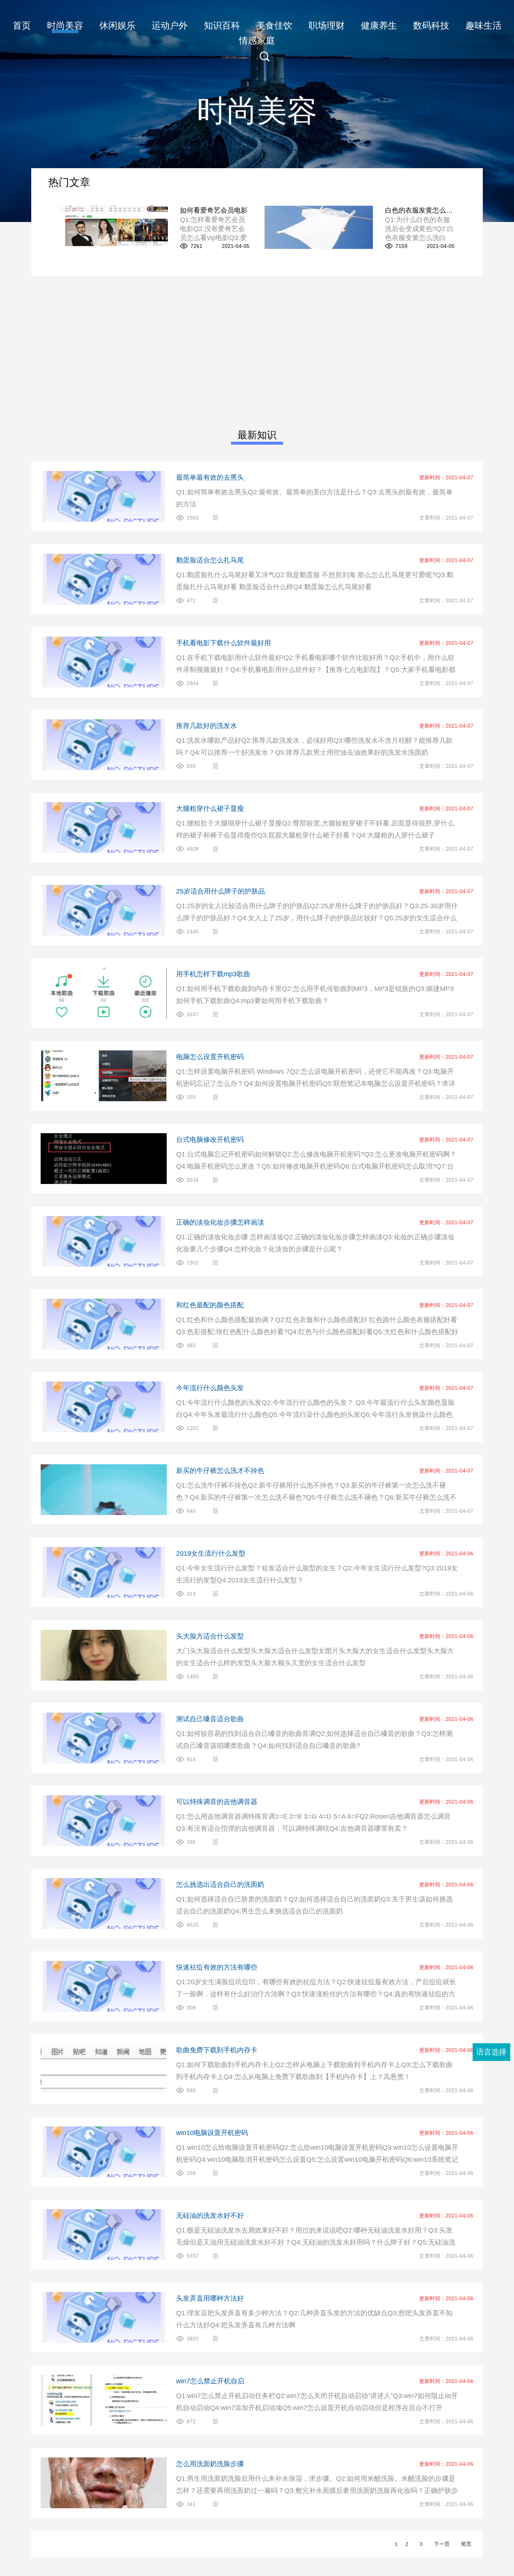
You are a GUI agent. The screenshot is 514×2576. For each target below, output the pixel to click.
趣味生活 (484, 25)
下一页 (442, 2544)
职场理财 (327, 25)
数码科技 (431, 25)
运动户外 (170, 25)
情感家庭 (257, 40)
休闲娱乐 (117, 25)
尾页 (466, 2544)
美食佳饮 (274, 25)
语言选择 (491, 2052)
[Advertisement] (257, 352)
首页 (22, 25)
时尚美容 (65, 25)
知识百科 (222, 25)
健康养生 (379, 25)
